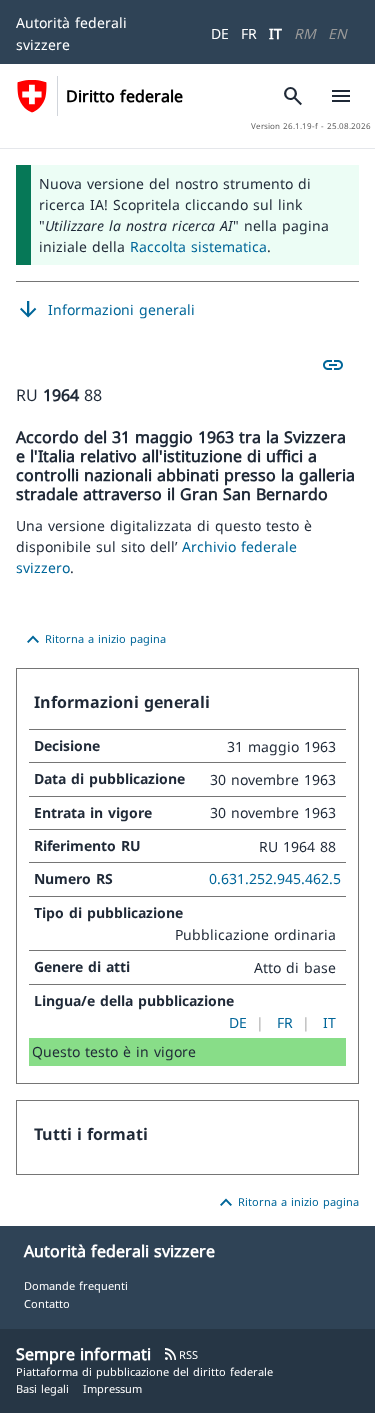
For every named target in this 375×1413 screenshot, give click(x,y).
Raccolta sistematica (198, 246)
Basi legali (42, 1388)
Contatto (47, 1303)
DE (220, 33)
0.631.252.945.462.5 (275, 878)
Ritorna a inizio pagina (93, 640)
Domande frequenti (76, 1285)
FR (249, 33)
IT (275, 33)
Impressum (112, 1388)
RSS (180, 1354)
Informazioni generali (105, 310)
